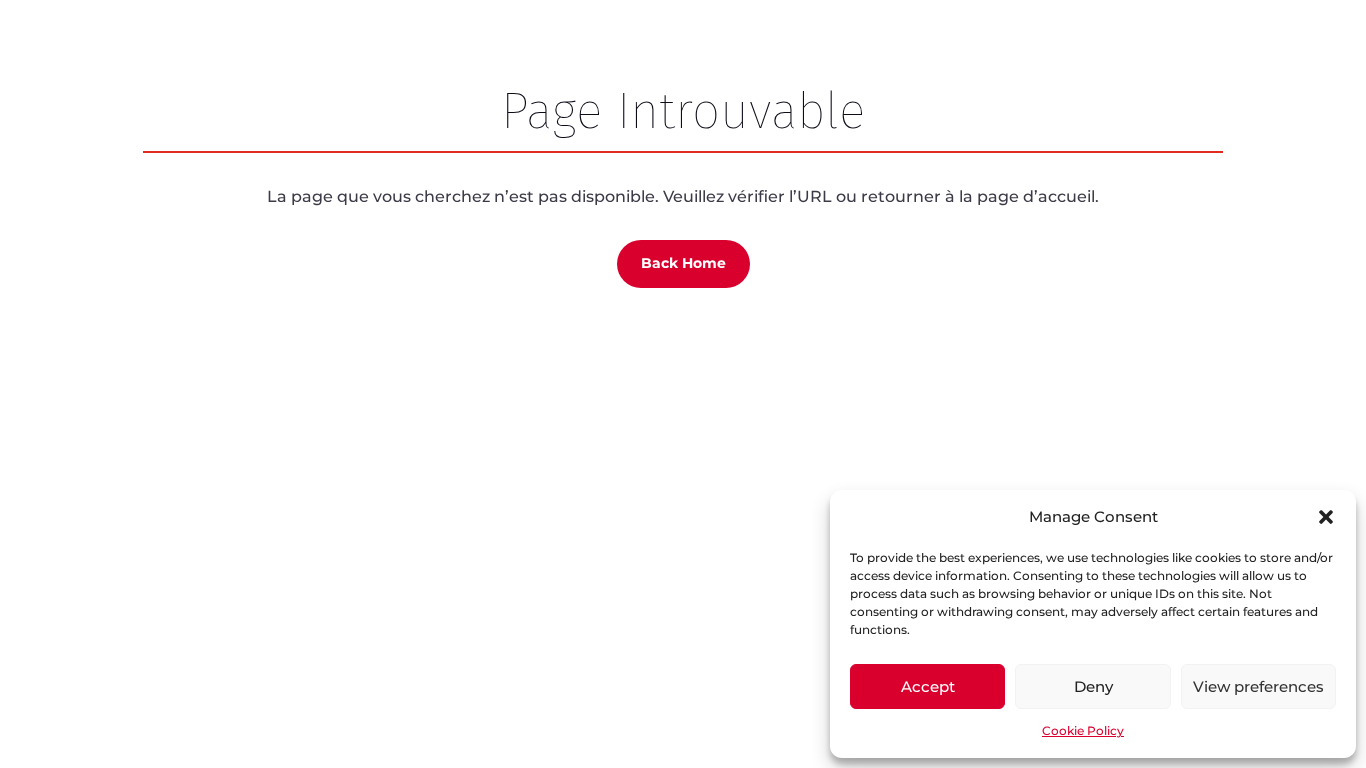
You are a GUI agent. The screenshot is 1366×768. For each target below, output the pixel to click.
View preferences (1258, 686)
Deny (1093, 686)
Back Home (683, 263)
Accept (928, 686)
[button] (1326, 517)
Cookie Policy (1083, 730)
